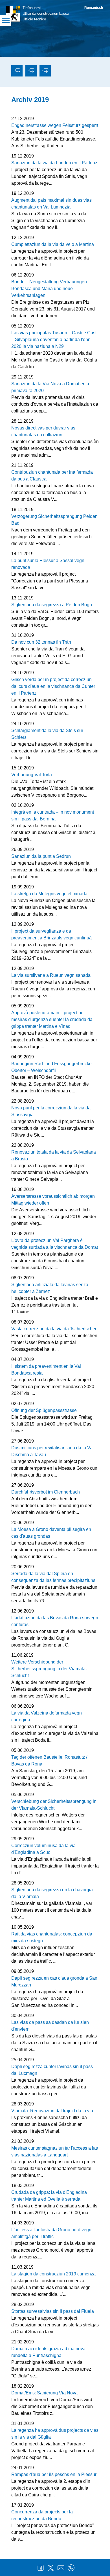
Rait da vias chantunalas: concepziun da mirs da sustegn (52, 1937)
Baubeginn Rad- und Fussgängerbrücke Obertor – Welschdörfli (51, 1067)
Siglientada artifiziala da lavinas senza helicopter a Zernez (50, 1288)
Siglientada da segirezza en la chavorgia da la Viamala (52, 1893)
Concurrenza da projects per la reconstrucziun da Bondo (42, 2515)
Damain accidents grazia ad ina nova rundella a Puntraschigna (48, 2352)
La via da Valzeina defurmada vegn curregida (47, 1716)
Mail (61, 2568)
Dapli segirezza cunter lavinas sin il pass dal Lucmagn (52, 2070)
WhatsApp (71, 2568)
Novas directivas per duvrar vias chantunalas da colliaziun (43, 431)
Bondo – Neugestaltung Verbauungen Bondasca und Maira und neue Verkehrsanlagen (49, 289)
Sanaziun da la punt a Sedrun (41, 856)
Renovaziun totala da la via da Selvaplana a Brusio (54, 1155)
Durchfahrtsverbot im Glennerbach (46, 1492)
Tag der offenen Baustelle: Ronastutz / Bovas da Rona (49, 1761)
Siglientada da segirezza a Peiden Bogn (52, 605)
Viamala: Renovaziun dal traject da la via (52, 2111)
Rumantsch (94, 8)
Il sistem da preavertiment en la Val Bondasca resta (46, 1370)
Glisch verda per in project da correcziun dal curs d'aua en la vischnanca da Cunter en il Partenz (53, 686)
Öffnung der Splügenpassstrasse (44, 1410)
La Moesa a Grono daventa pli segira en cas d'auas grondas (51, 1533)
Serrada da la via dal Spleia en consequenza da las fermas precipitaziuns (53, 1577)
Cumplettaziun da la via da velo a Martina (53, 244)
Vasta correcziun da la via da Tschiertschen (54, 1329)
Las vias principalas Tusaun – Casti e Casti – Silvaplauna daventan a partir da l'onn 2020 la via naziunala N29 (54, 340)
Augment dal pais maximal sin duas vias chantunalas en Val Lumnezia (51, 204)
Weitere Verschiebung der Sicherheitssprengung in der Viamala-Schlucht (49, 1669)
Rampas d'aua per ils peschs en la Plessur (54, 2474)
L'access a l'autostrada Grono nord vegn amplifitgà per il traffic (51, 2233)
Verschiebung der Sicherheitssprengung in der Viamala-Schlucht (54, 1805)
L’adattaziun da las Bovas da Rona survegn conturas (55, 1621)
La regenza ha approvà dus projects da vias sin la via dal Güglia (55, 2434)
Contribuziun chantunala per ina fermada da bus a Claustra (52, 476)
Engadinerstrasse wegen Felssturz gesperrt (55, 125)
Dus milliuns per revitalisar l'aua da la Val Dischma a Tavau (52, 1451)
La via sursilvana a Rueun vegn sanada (51, 975)
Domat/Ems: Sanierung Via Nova (44, 2393)
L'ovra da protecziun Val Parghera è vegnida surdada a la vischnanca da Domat (55, 1244)
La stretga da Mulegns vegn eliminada (49, 894)
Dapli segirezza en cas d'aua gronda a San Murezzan (54, 1982)
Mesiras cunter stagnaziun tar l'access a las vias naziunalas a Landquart (55, 2151)
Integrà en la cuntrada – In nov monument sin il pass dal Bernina (53, 815)
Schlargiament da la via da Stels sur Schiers (47, 734)
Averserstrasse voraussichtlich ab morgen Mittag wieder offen (53, 1200)
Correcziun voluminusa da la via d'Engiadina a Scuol (43, 1849)
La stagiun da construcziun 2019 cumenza (53, 2274)
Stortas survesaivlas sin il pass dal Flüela (53, 2311)
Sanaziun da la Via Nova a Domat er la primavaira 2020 (50, 387)
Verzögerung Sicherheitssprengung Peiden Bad (54, 520)
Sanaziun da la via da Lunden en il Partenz (54, 163)
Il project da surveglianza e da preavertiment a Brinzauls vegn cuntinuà (51, 934)
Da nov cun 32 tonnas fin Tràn (41, 642)
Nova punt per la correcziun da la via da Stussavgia (51, 1111)
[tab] (17, 72)
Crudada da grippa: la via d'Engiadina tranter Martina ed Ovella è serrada (49, 2196)
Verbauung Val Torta (32, 775)
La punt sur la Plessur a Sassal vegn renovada (48, 564)
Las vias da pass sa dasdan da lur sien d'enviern (50, 2026)
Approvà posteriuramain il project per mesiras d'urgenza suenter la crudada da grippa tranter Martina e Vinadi (52, 1019)
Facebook (41, 2568)
